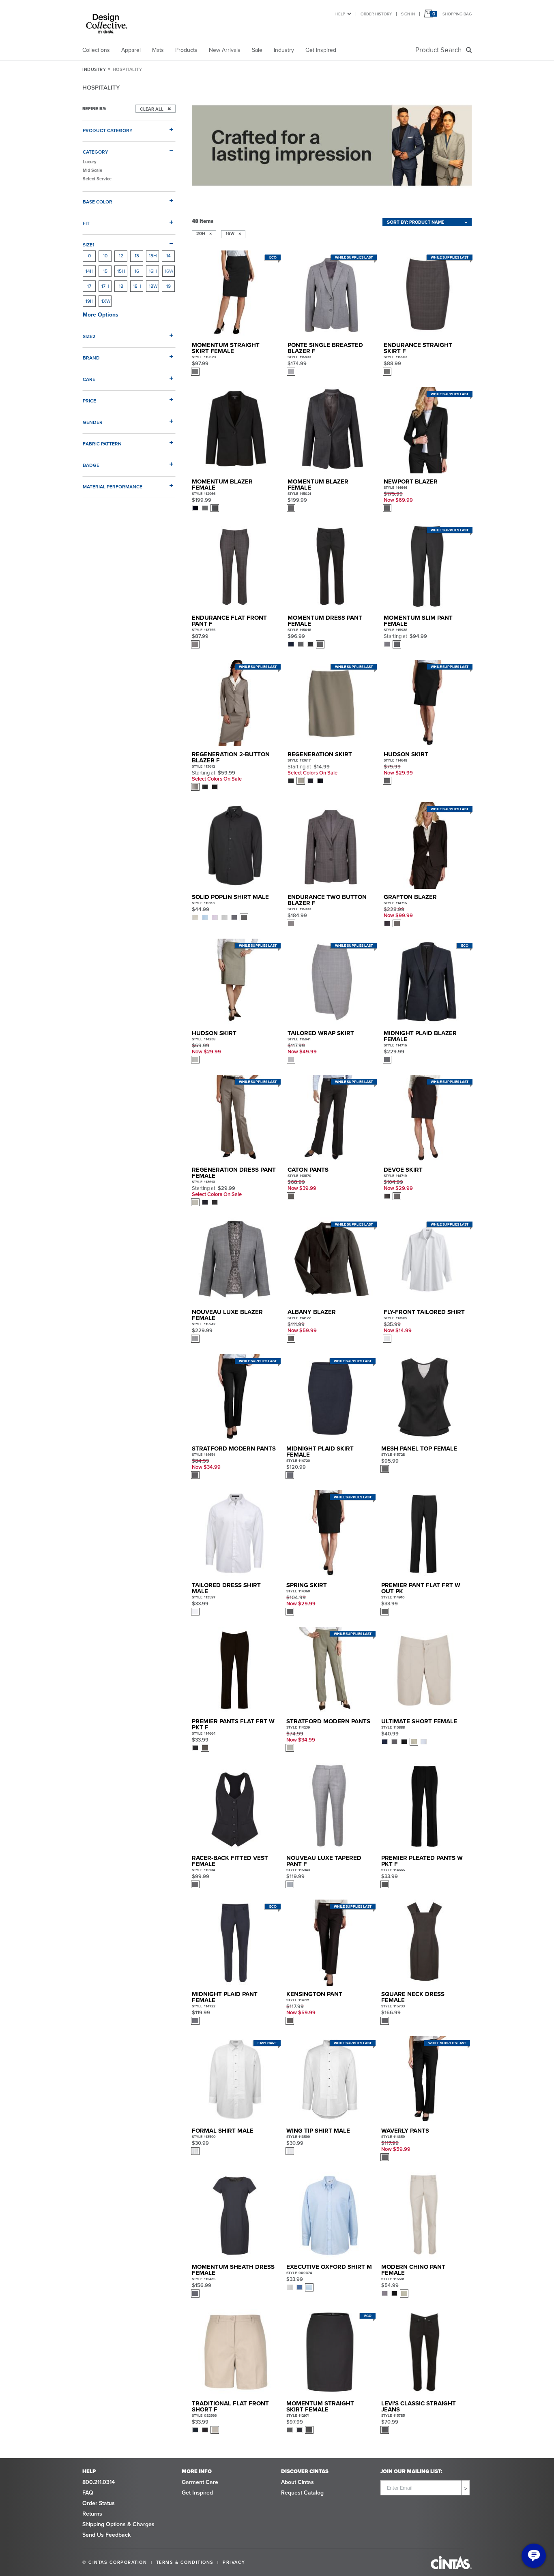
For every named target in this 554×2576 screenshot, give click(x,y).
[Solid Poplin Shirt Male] (235, 845)
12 (121, 256)
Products (186, 50)
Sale (257, 50)
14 (169, 256)
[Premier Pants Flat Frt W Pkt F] (235, 1670)
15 (105, 271)
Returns (92, 2514)
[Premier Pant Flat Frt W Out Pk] (424, 1533)
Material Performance (113, 487)
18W (153, 286)
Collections (96, 50)
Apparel (131, 50)
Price (89, 401)
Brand (91, 358)
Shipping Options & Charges (118, 2524)
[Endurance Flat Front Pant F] (235, 566)
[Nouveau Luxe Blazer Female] (235, 1261)
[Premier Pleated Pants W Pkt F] (424, 1806)
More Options (101, 315)
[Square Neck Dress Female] (424, 1943)
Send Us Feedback (106, 2535)
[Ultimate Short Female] (424, 1670)
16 (137, 271)
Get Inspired (321, 50)
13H (153, 256)
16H (153, 271)
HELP (340, 14)
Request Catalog (302, 2493)
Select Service (97, 179)
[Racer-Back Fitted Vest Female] (235, 1806)
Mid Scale (92, 170)
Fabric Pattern (102, 444)
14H (90, 271)
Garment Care (200, 2482)
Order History (376, 14)
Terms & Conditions (185, 2562)
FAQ (88, 2493)
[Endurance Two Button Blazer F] (331, 845)
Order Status (99, 2503)
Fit (86, 223)
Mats (158, 50)
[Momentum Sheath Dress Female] (235, 2215)
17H (105, 286)
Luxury (90, 162)
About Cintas (297, 2482)
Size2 (89, 336)
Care (89, 379)
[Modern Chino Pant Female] (424, 2215)
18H (137, 286)
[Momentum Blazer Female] (235, 430)
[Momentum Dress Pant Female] (331, 566)
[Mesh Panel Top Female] (424, 1397)
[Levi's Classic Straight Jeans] (424, 2352)
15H (121, 271)
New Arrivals (225, 50)
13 (137, 256)
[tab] (129, 127)
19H (90, 301)
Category (96, 152)
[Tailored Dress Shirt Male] (235, 1533)
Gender (93, 422)
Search (440, 50)
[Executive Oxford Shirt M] (330, 2215)
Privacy (234, 2562)
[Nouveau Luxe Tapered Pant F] (330, 1806)
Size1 (89, 245)
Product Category (108, 130)
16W (169, 271)
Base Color (98, 202)
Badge (91, 465)
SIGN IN (408, 14)
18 (121, 286)
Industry (284, 50)
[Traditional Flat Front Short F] (235, 2352)
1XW (106, 301)
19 (169, 286)
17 (89, 286)
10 (105, 256)
